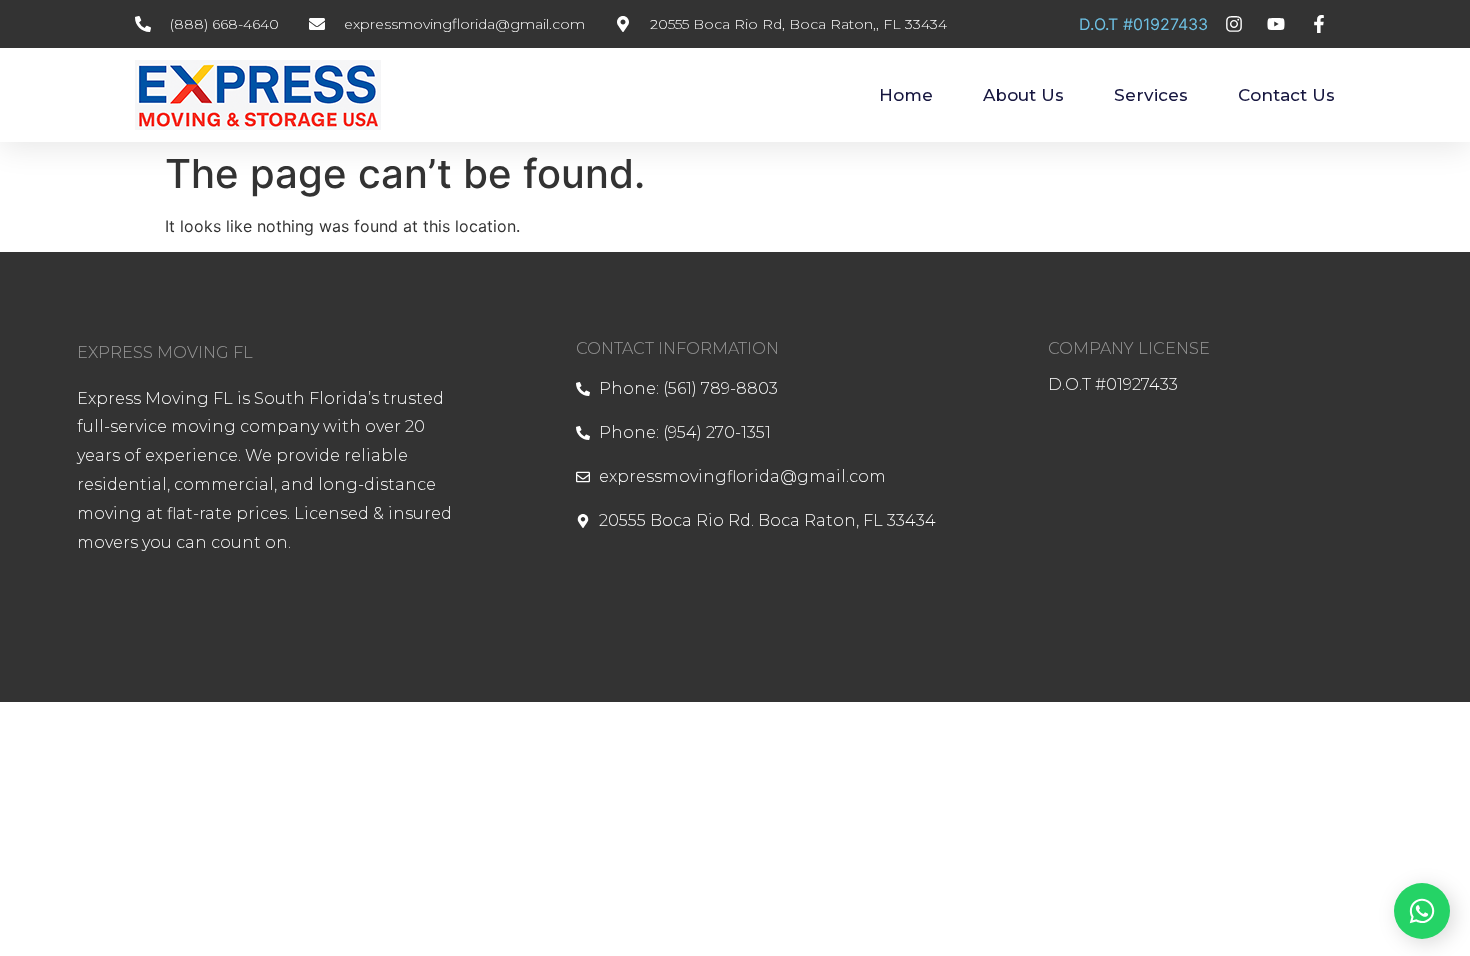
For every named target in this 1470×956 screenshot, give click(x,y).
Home (906, 95)
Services (1151, 95)
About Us (1023, 95)
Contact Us (1286, 95)
